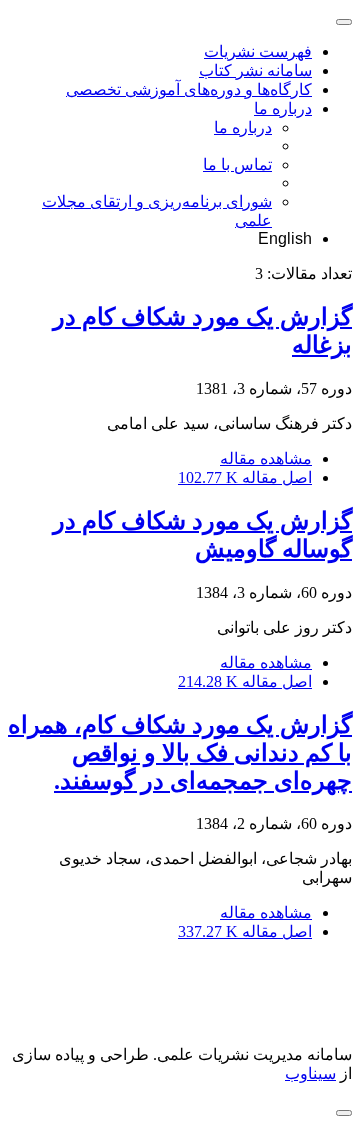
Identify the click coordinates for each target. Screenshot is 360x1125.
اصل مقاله (245, 477)
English (285, 238)
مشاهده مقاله (266, 458)
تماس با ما (237, 164)
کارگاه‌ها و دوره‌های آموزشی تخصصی (189, 89)
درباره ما (283, 108)
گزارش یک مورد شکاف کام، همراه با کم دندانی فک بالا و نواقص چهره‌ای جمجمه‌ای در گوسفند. (180, 753)
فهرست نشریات (258, 51)
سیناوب (310, 1073)
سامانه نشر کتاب (255, 70)
